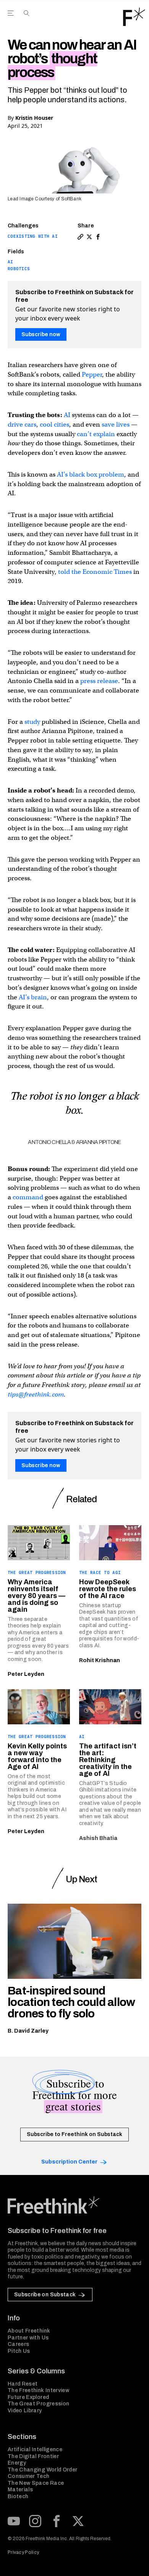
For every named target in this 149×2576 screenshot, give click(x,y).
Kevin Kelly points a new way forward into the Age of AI (37, 1756)
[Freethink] (134, 17)
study (32, 722)
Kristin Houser (34, 118)
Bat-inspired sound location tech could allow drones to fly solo (71, 2002)
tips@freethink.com (36, 1394)
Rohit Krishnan (100, 1660)
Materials (20, 2490)
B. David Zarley (28, 2031)
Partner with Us (28, 2338)
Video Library (25, 2411)
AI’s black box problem (91, 474)
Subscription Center (69, 2162)
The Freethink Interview (38, 2390)
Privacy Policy (23, 2552)
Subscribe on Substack (45, 2295)
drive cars (22, 425)
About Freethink (29, 2331)
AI (11, 262)
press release (99, 681)
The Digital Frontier (33, 2456)
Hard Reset (23, 2384)
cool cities (54, 425)
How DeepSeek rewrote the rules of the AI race (108, 1589)
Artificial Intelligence (35, 2450)
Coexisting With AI (33, 236)
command (28, 1197)
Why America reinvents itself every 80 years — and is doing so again (36, 1596)
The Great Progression (37, 1572)
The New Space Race (36, 2483)
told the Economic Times (95, 572)
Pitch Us (19, 2351)
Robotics (19, 269)
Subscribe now (41, 334)
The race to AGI (100, 1572)
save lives (116, 425)
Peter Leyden (26, 1674)
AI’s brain (33, 997)
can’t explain (96, 434)
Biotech (18, 2496)
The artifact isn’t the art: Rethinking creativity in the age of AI (108, 1760)
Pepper (92, 375)
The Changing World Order (42, 2470)
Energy (17, 2463)
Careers (18, 2344)
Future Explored (28, 2397)
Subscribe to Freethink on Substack (74, 2134)
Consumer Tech (29, 2476)
